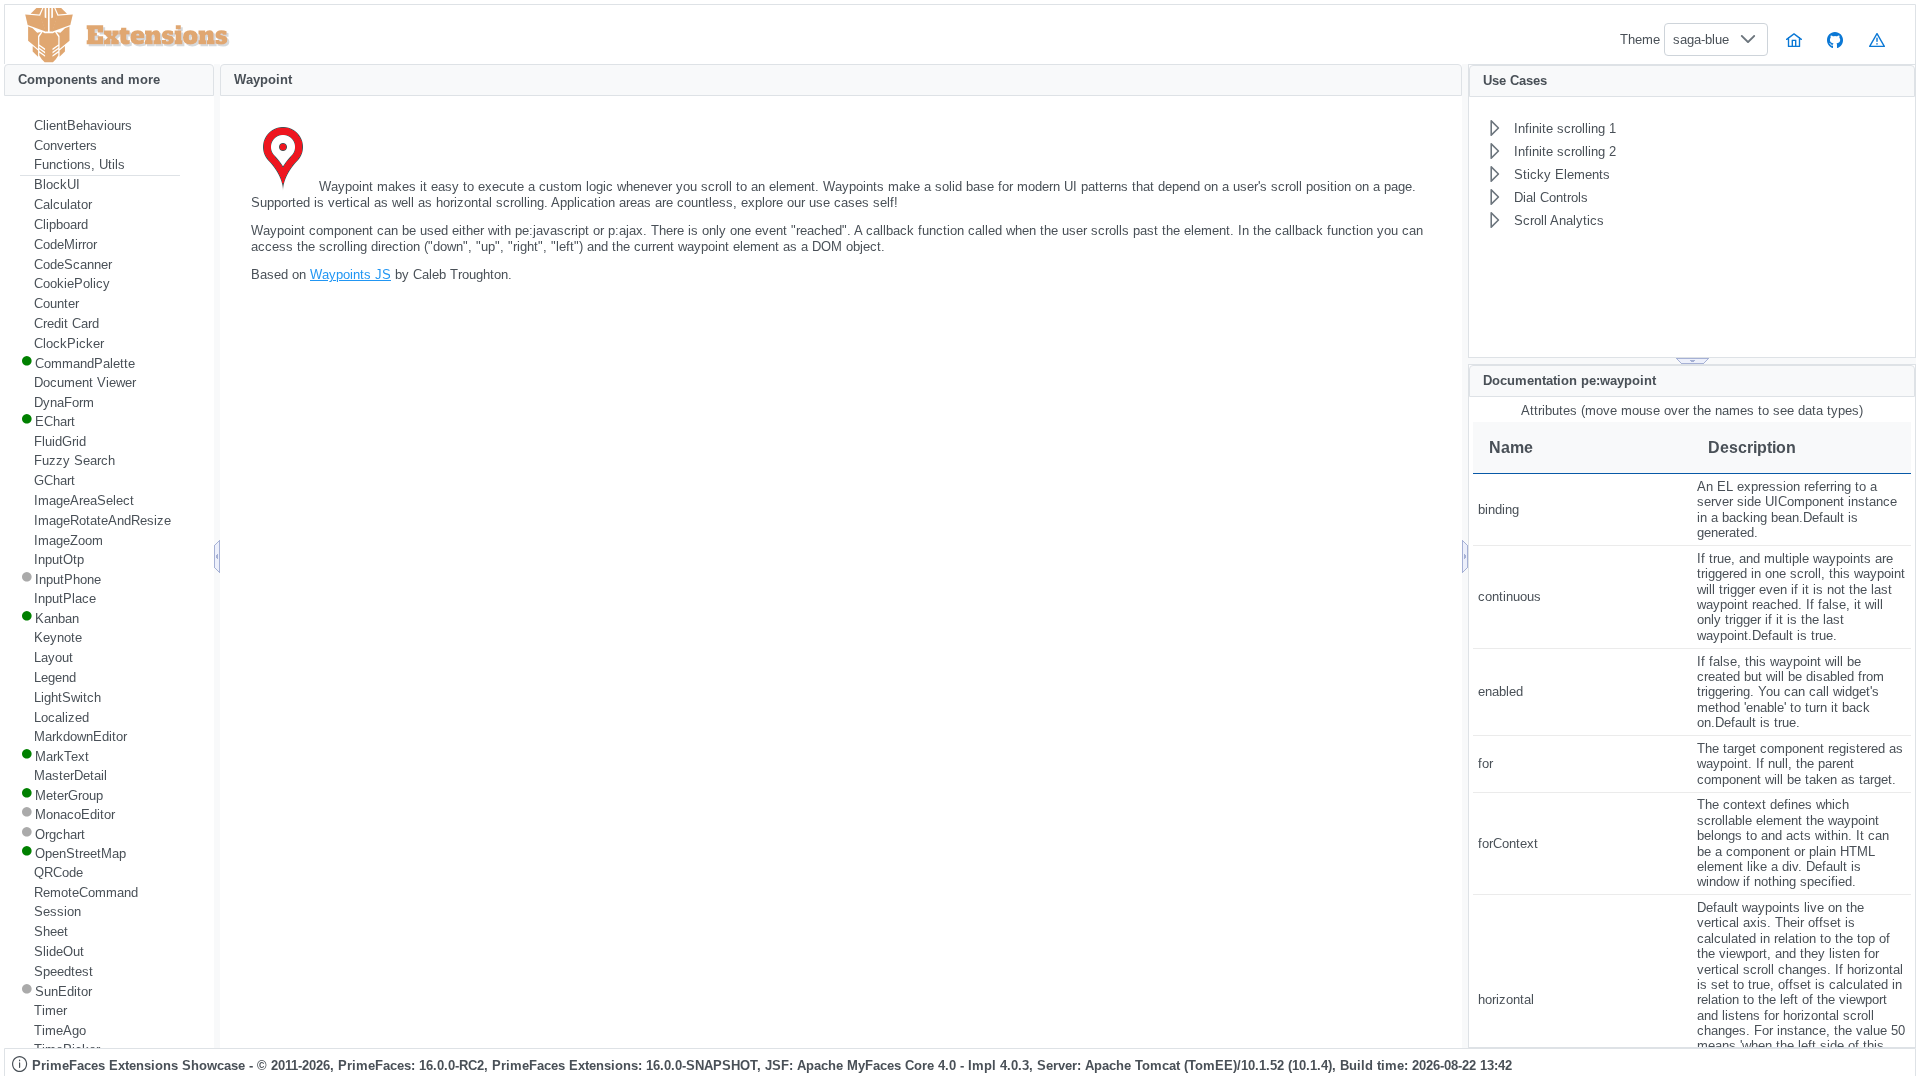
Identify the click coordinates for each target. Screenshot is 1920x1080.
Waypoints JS (350, 274)
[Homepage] (1794, 39)
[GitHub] (1836, 39)
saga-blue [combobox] (1701, 39)
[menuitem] (100, 126)
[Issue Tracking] (1877, 39)
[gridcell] (1582, 510)
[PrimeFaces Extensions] (49, 35)
